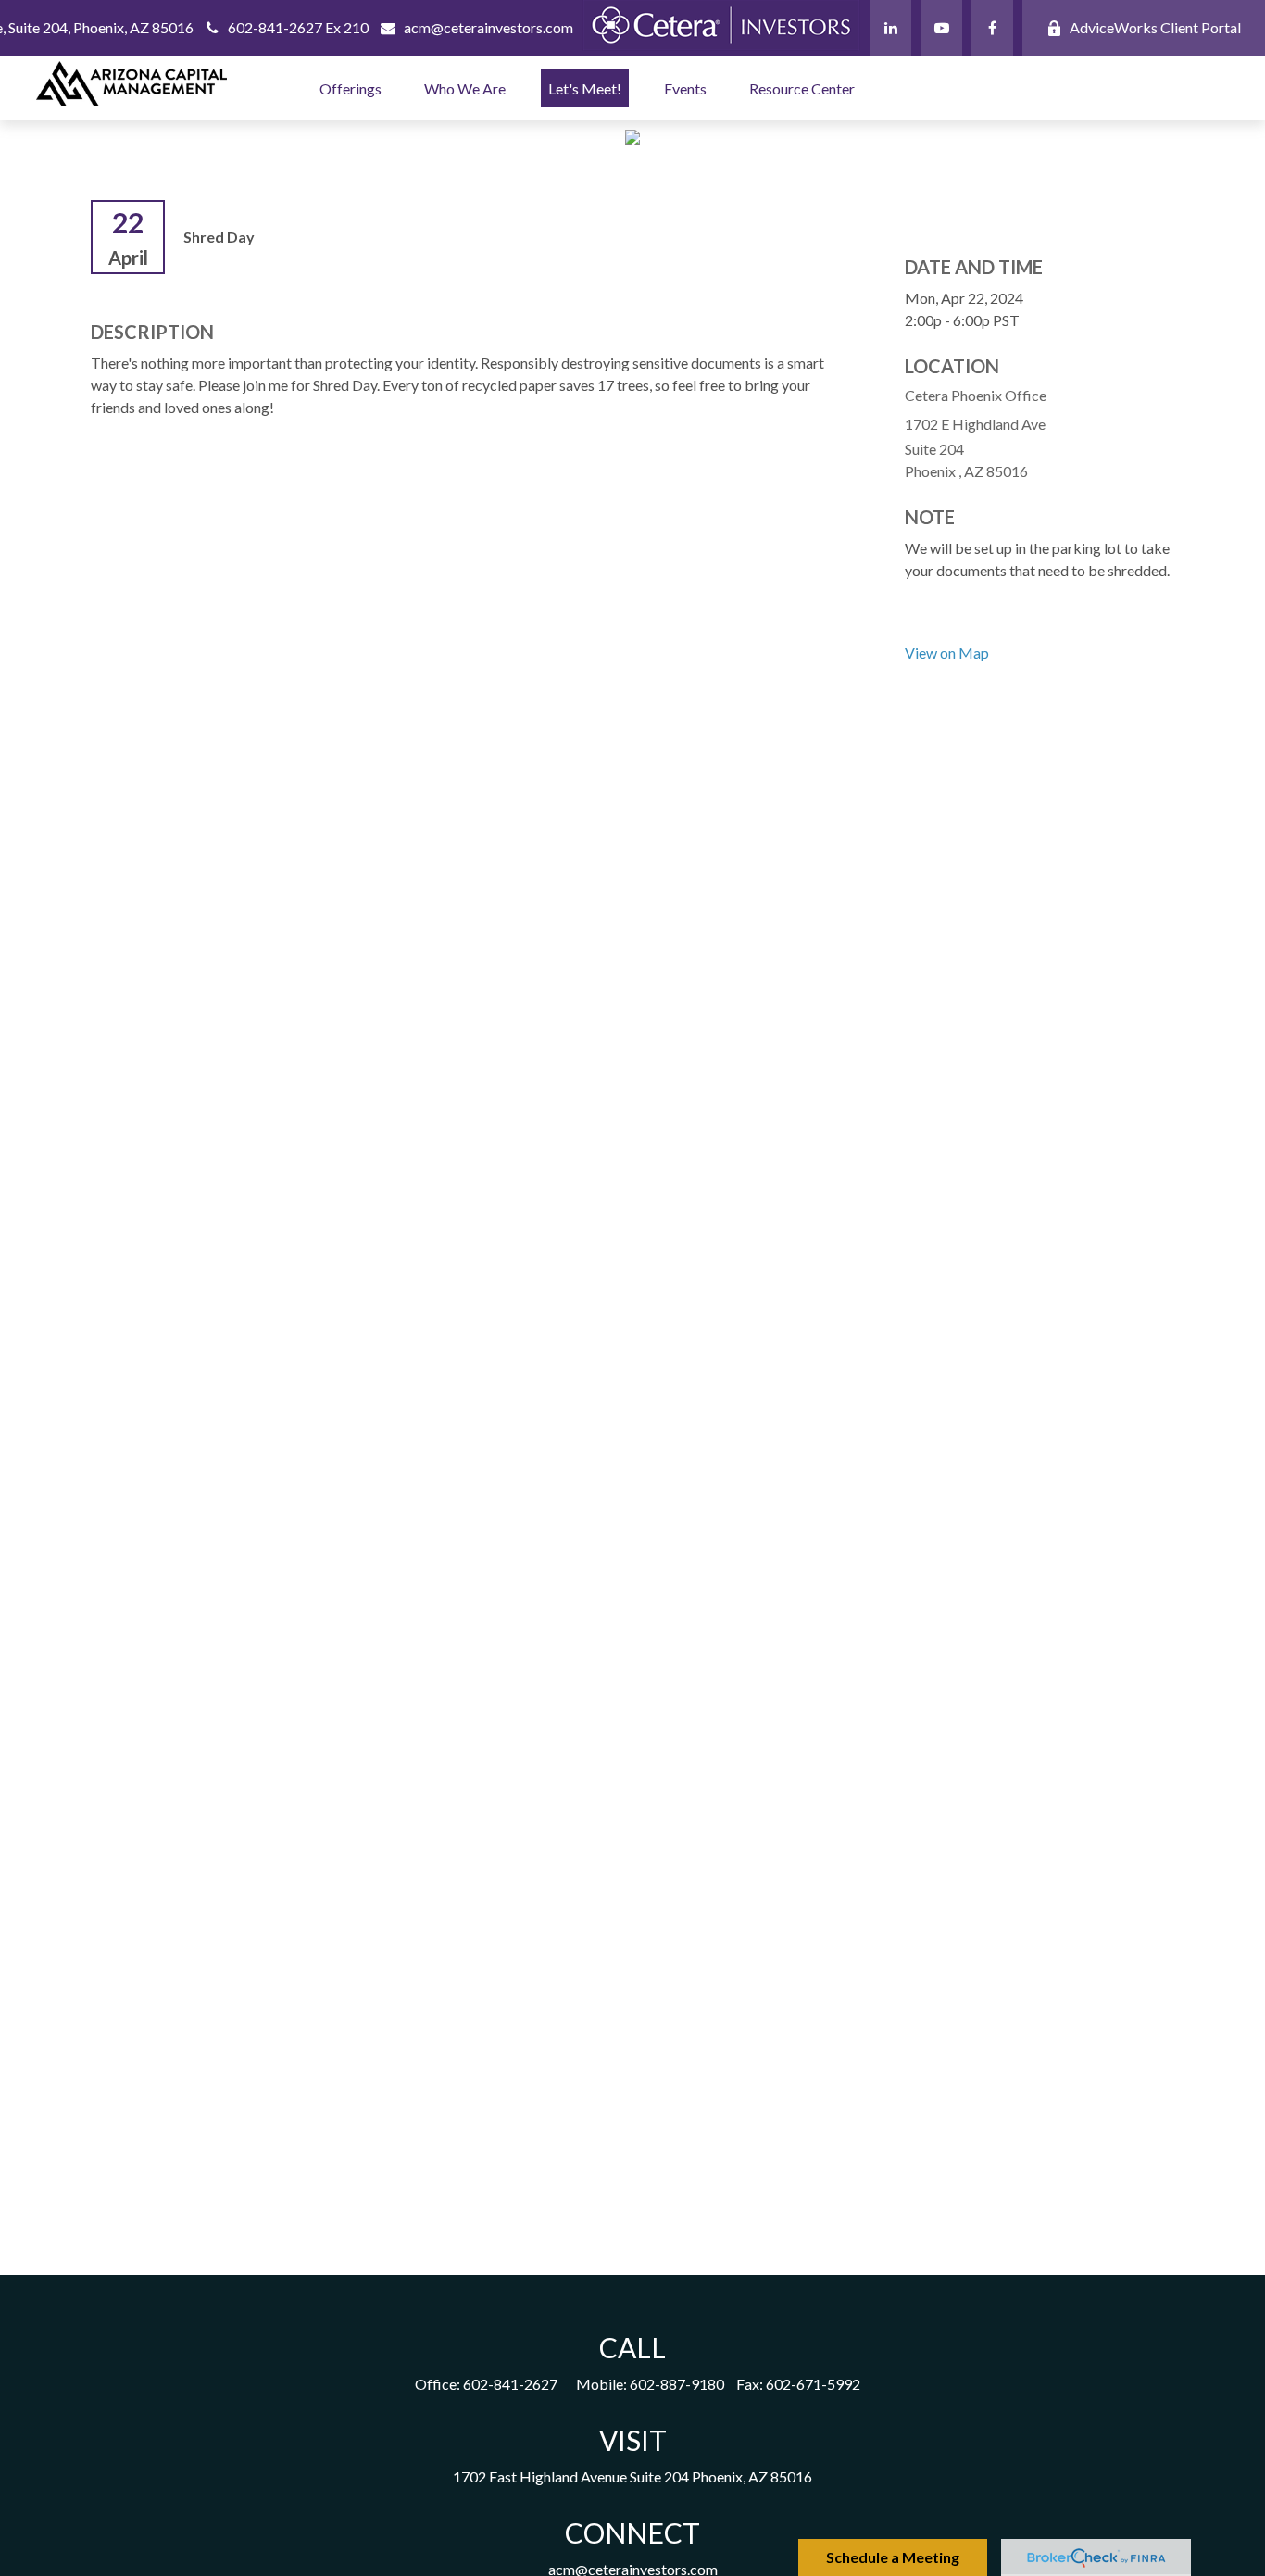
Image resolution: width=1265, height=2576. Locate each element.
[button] (351, 88)
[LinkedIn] (890, 28)
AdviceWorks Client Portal (1155, 27)
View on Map (947, 653)
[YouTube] (941, 28)
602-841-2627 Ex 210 (298, 27)
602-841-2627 (510, 2384)
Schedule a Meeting (893, 2557)
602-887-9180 (677, 2384)
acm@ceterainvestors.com (488, 27)
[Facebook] (992, 28)
